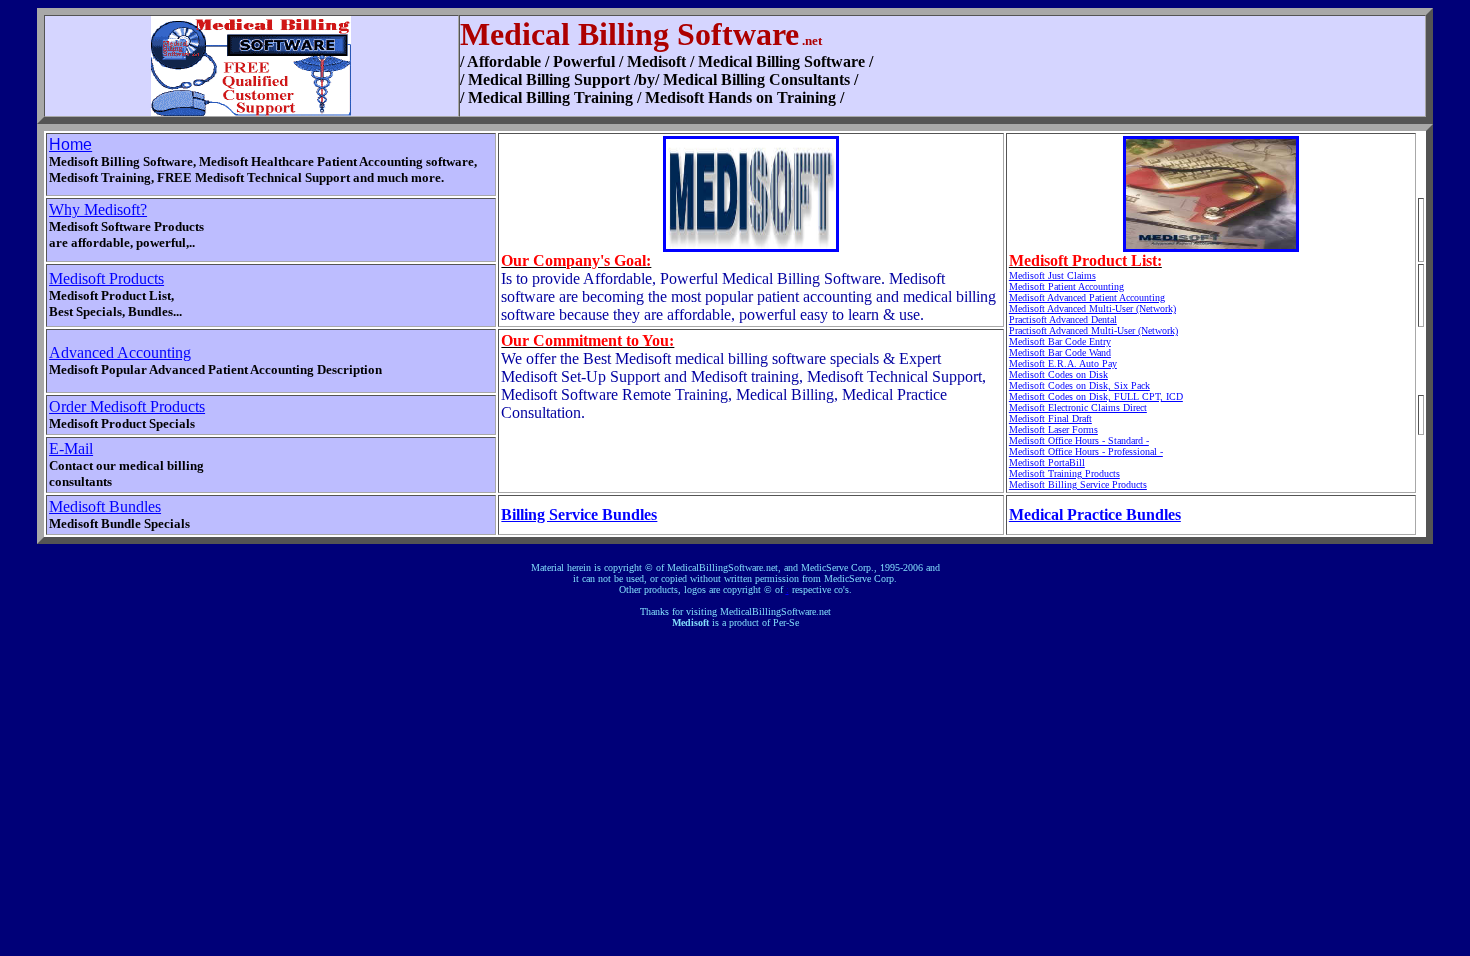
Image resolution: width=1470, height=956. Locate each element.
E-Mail (71, 448)
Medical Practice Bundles (1095, 514)
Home (70, 144)
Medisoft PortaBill (1047, 462)
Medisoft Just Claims (1052, 275)
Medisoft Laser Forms (1053, 429)
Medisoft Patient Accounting (1066, 286)
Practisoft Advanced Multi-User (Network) (1093, 330)
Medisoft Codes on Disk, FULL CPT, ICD (1096, 396)
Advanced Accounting (120, 352)
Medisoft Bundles (105, 506)
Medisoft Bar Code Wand (1060, 352)
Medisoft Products (106, 278)
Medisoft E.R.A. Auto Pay (1063, 363)
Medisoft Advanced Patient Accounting (1087, 297)
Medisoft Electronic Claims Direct (1078, 407)
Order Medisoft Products (127, 406)
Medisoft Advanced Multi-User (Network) (1092, 308)
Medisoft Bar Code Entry (1060, 341)
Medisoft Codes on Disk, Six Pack (1079, 385)
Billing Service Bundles (579, 514)
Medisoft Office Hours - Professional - (1086, 451)
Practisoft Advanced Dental (1063, 319)
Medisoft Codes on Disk (1058, 374)
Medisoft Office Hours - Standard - (1079, 440)
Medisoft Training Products (1064, 473)
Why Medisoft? (98, 209)
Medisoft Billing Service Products (1078, 484)
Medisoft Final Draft (1050, 418)
